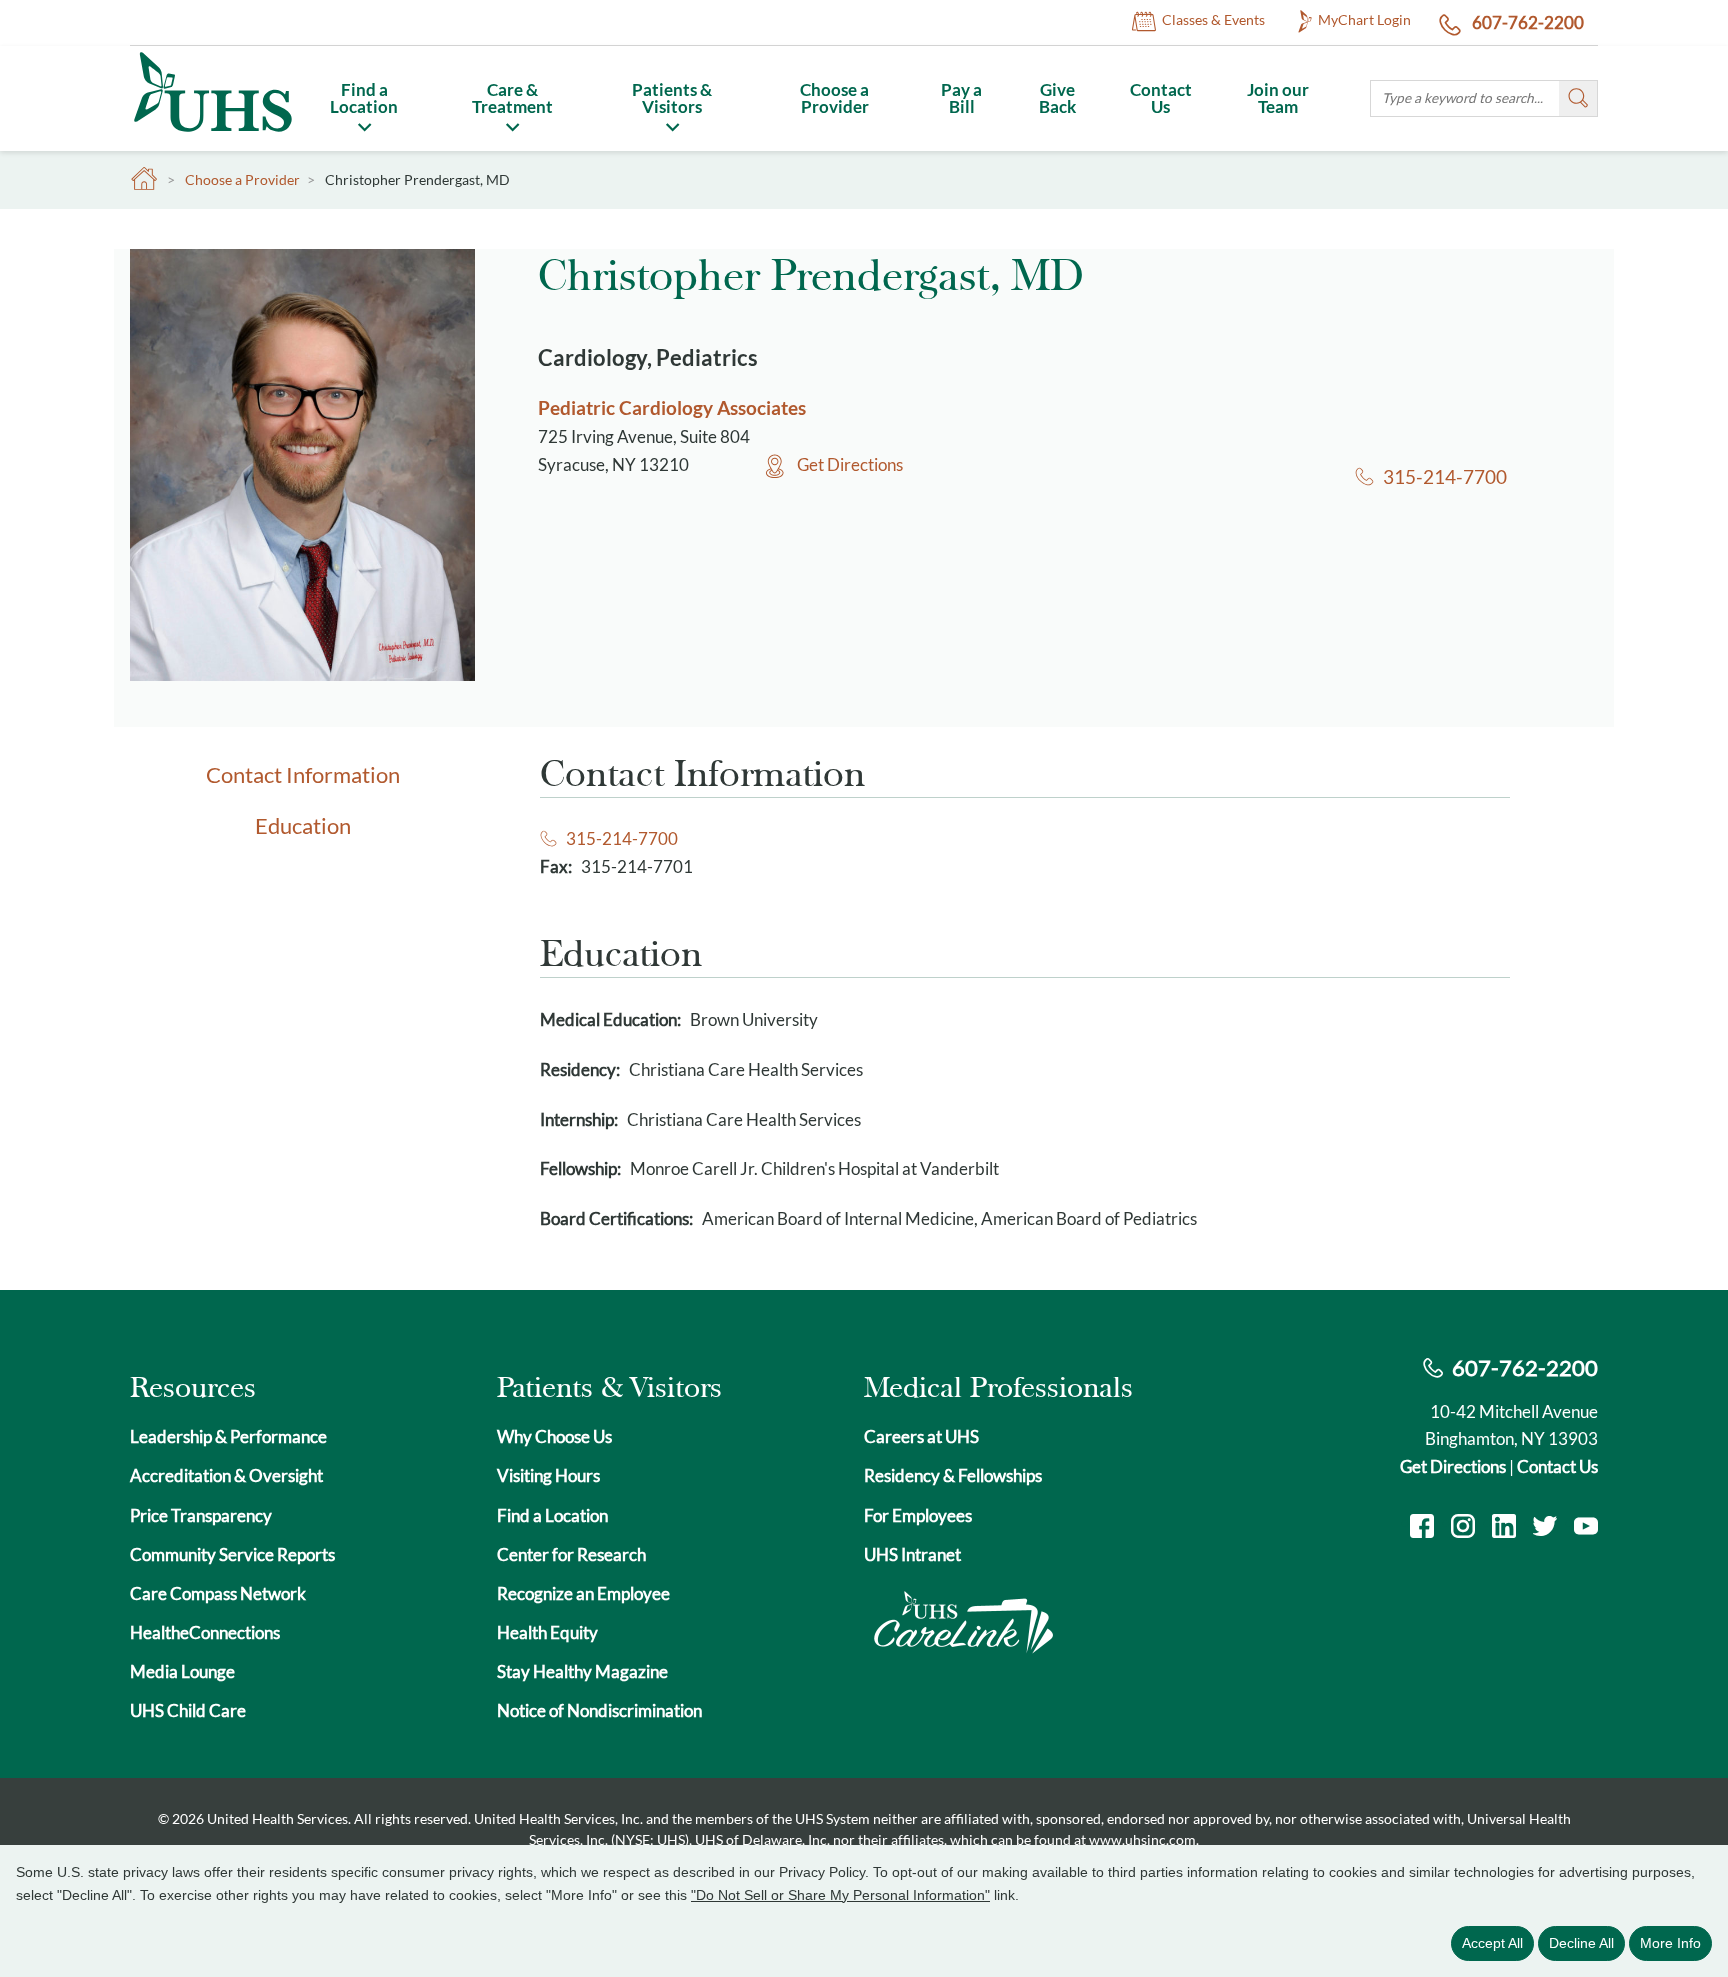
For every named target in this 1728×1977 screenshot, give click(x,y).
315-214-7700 (1444, 476)
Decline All (1581, 1943)
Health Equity (547, 1632)
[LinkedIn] (1504, 1528)
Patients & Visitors (672, 98)
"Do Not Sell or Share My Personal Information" (840, 1895)
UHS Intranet (912, 1554)
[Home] (212, 135)
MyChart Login (1364, 19)
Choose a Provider (834, 98)
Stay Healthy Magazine (582, 1671)
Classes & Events (1213, 19)
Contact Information (303, 774)
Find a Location (364, 98)
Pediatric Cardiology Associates (672, 407)
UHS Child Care (188, 1710)
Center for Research (571, 1554)
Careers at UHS (921, 1436)
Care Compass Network (218, 1593)
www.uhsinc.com (1142, 1839)
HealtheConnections (205, 1632)
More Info (1670, 1943)
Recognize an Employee (583, 1593)
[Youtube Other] (1586, 1528)
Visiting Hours (548, 1475)
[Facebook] (1422, 1528)
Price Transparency (201, 1515)
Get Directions (850, 464)
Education (303, 825)
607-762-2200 (1526, 22)
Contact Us (1161, 98)
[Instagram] (1463, 1528)
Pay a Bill (961, 98)
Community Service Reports (232, 1554)
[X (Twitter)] (1545, 1528)
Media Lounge (182, 1671)
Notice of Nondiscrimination (599, 1710)
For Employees (918, 1515)
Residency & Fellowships (953, 1475)
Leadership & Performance (228, 1436)
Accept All (1492, 1943)
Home (144, 179)
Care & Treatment (512, 98)
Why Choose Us (554, 1436)
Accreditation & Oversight (226, 1475)
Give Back (1057, 98)
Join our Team (1278, 98)
